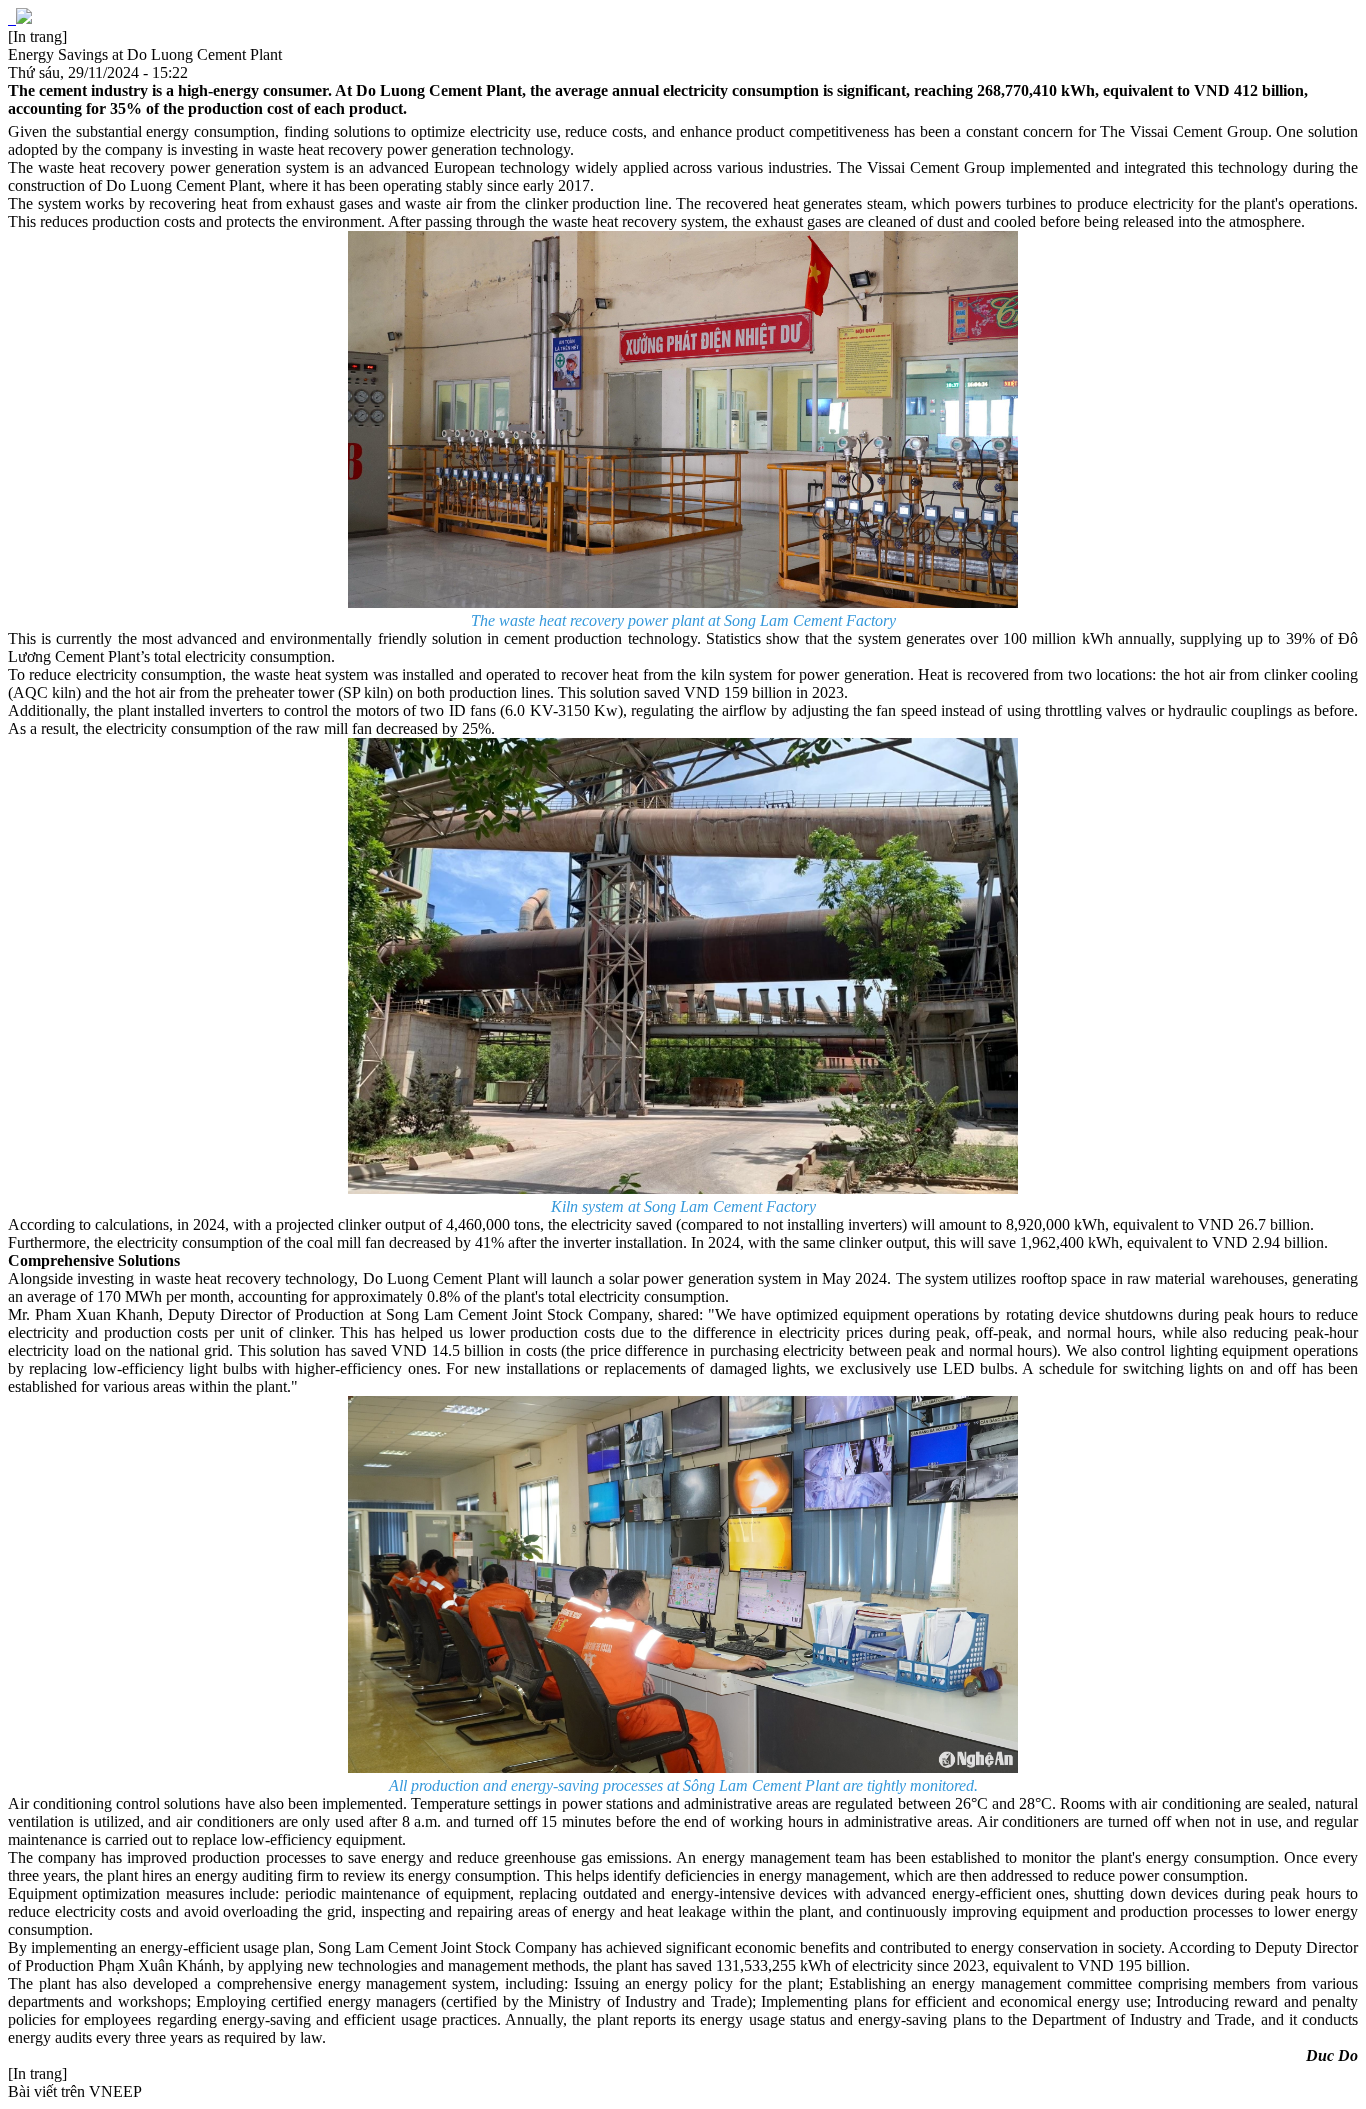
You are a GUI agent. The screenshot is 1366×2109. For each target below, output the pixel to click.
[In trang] (37, 36)
